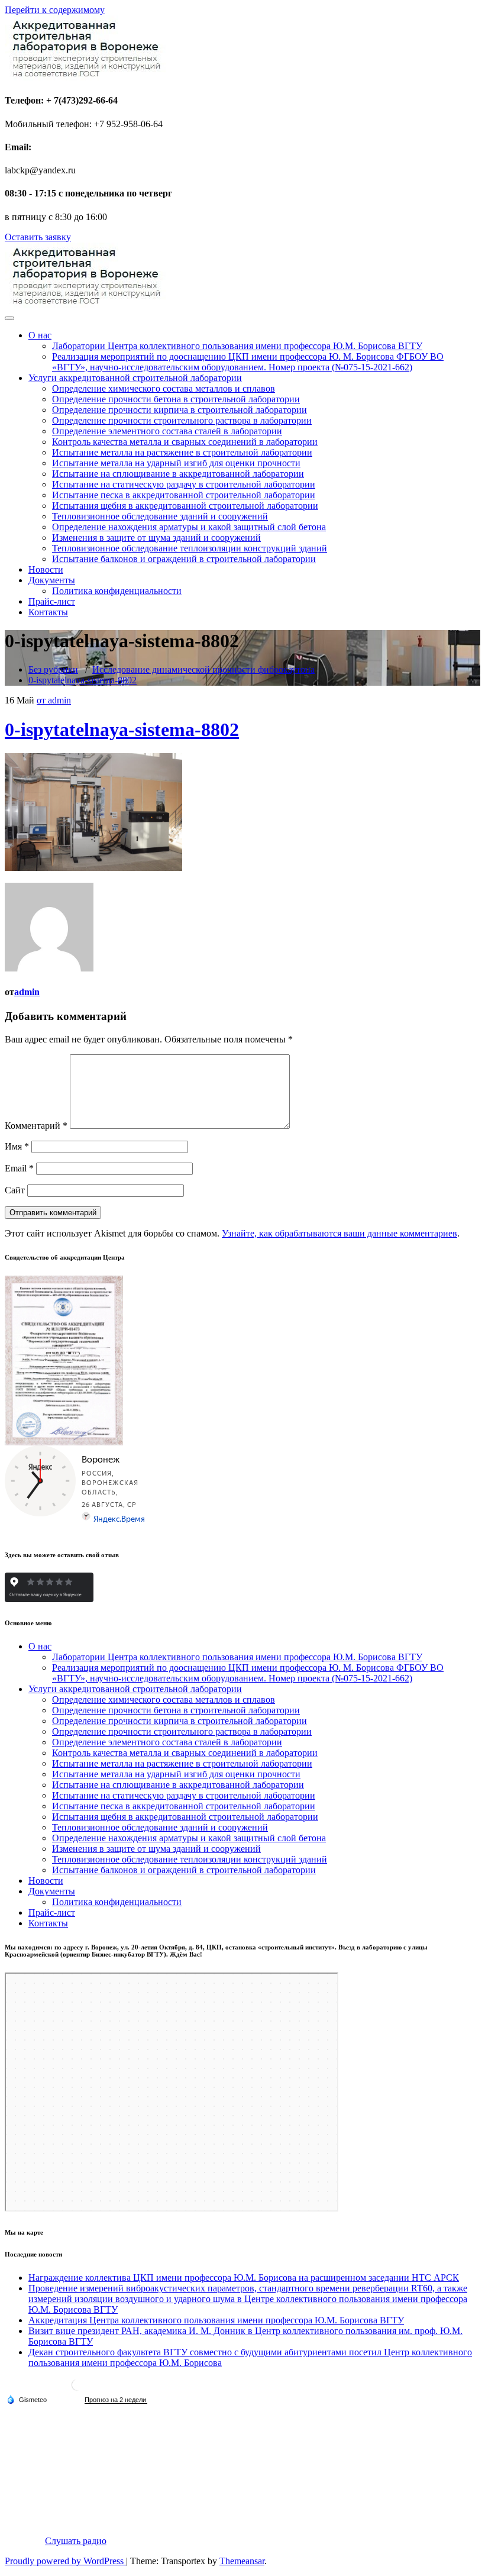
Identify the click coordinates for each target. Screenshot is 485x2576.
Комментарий (36, 1126)
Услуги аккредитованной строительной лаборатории (135, 378)
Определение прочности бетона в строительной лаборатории (176, 399)
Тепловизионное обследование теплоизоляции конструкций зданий (190, 548)
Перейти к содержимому (55, 10)
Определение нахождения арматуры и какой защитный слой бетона (189, 527)
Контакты (48, 612)
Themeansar (242, 2561)
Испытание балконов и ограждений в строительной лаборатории (184, 559)
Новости (46, 569)
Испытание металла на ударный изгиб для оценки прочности (176, 463)
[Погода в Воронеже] (77, 2389)
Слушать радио (76, 2541)
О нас (40, 335)
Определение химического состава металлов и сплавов (164, 388)
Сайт (15, 1190)
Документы (52, 580)
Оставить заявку (38, 237)
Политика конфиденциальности (117, 591)
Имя (17, 1146)
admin (27, 992)
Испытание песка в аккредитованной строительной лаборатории (184, 495)
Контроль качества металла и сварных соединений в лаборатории (185, 442)
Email (19, 1168)
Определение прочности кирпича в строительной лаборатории (180, 410)
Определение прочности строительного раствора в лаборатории (182, 420)
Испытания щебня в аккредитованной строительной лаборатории (185, 506)
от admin (54, 700)
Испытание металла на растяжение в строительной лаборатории (182, 452)
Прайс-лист (52, 601)
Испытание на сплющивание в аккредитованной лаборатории (178, 474)
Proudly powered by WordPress (65, 2561)
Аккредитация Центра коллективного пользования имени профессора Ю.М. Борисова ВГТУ (216, 2320)
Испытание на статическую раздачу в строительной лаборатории (184, 484)
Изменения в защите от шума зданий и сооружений (156, 538)
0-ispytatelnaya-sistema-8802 (83, 680)
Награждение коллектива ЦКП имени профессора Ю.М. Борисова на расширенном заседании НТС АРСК (244, 2278)
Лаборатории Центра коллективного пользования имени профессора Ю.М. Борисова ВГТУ (237, 346)
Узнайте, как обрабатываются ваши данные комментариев (339, 1233)
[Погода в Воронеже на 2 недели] (116, 2400)
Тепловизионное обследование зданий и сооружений (160, 516)
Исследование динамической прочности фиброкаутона (203, 669)
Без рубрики (53, 669)
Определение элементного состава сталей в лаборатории (167, 431)
